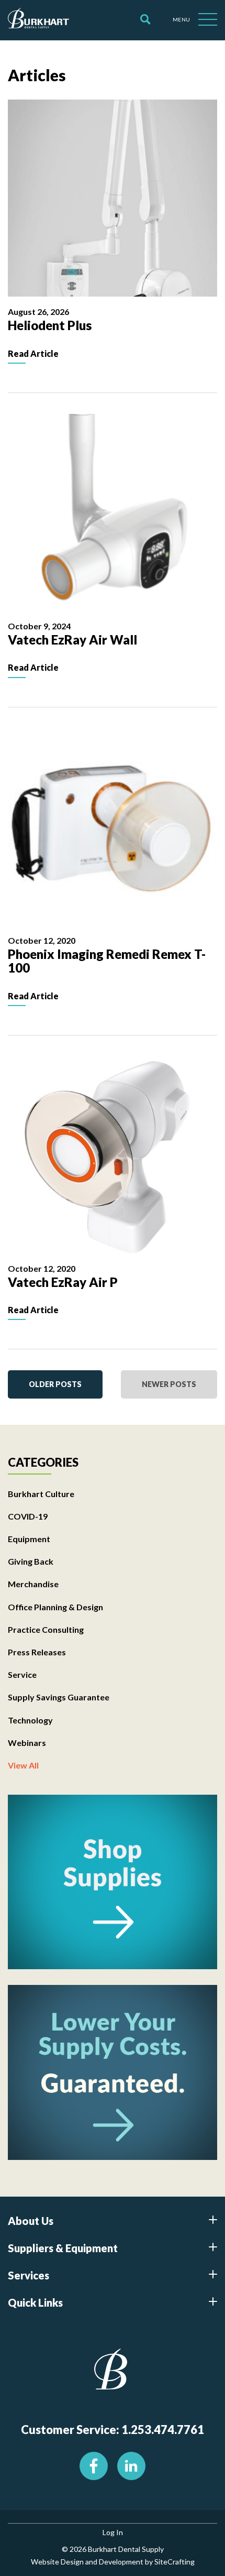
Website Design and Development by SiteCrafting (113, 2562)
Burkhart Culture (41, 1494)
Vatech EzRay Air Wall (72, 640)
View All (23, 1765)
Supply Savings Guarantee (59, 1697)
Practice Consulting (46, 1629)
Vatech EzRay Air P (63, 1282)
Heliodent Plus (50, 325)
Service (22, 1674)
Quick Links (35, 2302)
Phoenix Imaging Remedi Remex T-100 (107, 961)
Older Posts (55, 1384)
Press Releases (37, 1652)
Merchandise (33, 1584)
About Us (31, 2221)
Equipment (29, 1539)
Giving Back (31, 1561)
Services (29, 2275)
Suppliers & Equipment (63, 2248)
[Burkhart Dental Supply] (38, 20)
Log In (113, 2532)
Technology (30, 1720)
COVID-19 (28, 1516)
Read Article (33, 353)
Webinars (27, 1743)
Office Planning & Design (55, 1607)
